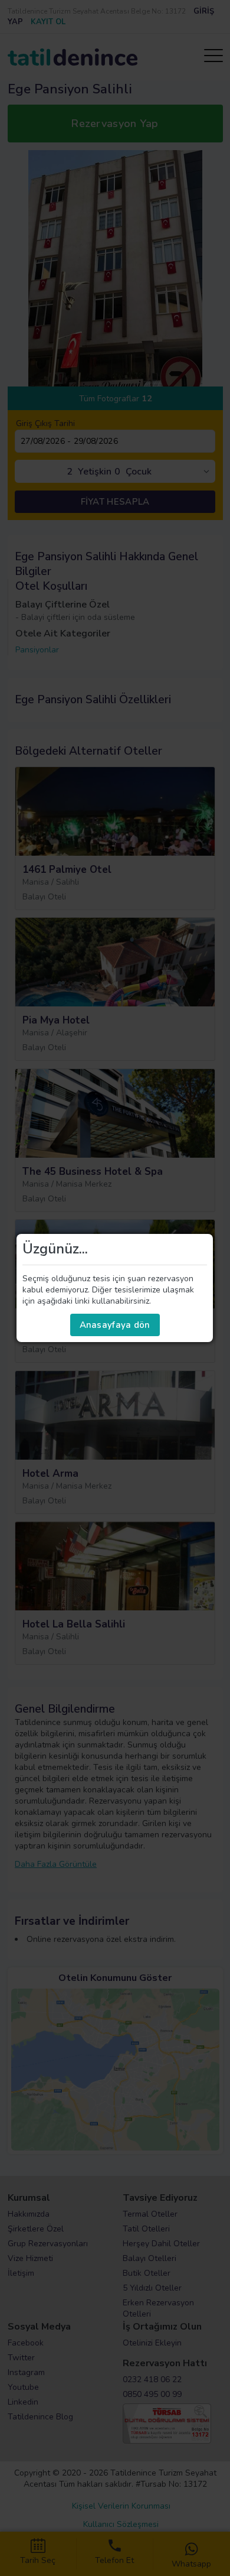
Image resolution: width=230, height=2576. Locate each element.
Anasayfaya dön (115, 1325)
